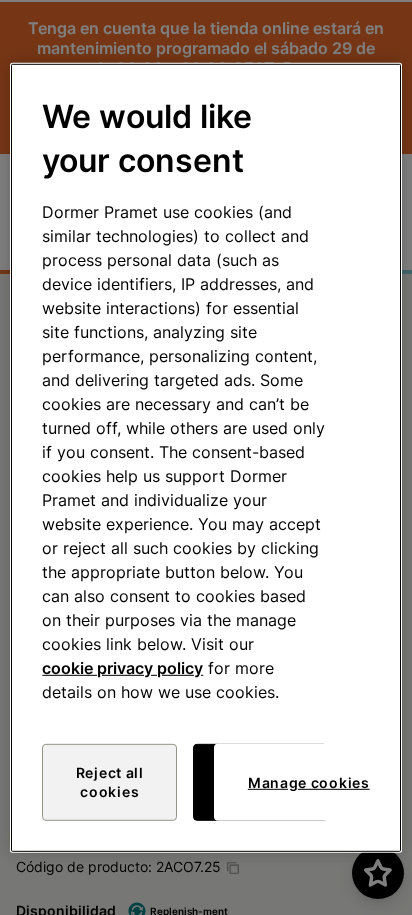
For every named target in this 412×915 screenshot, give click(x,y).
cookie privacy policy (122, 668)
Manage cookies (309, 782)
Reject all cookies (110, 782)
